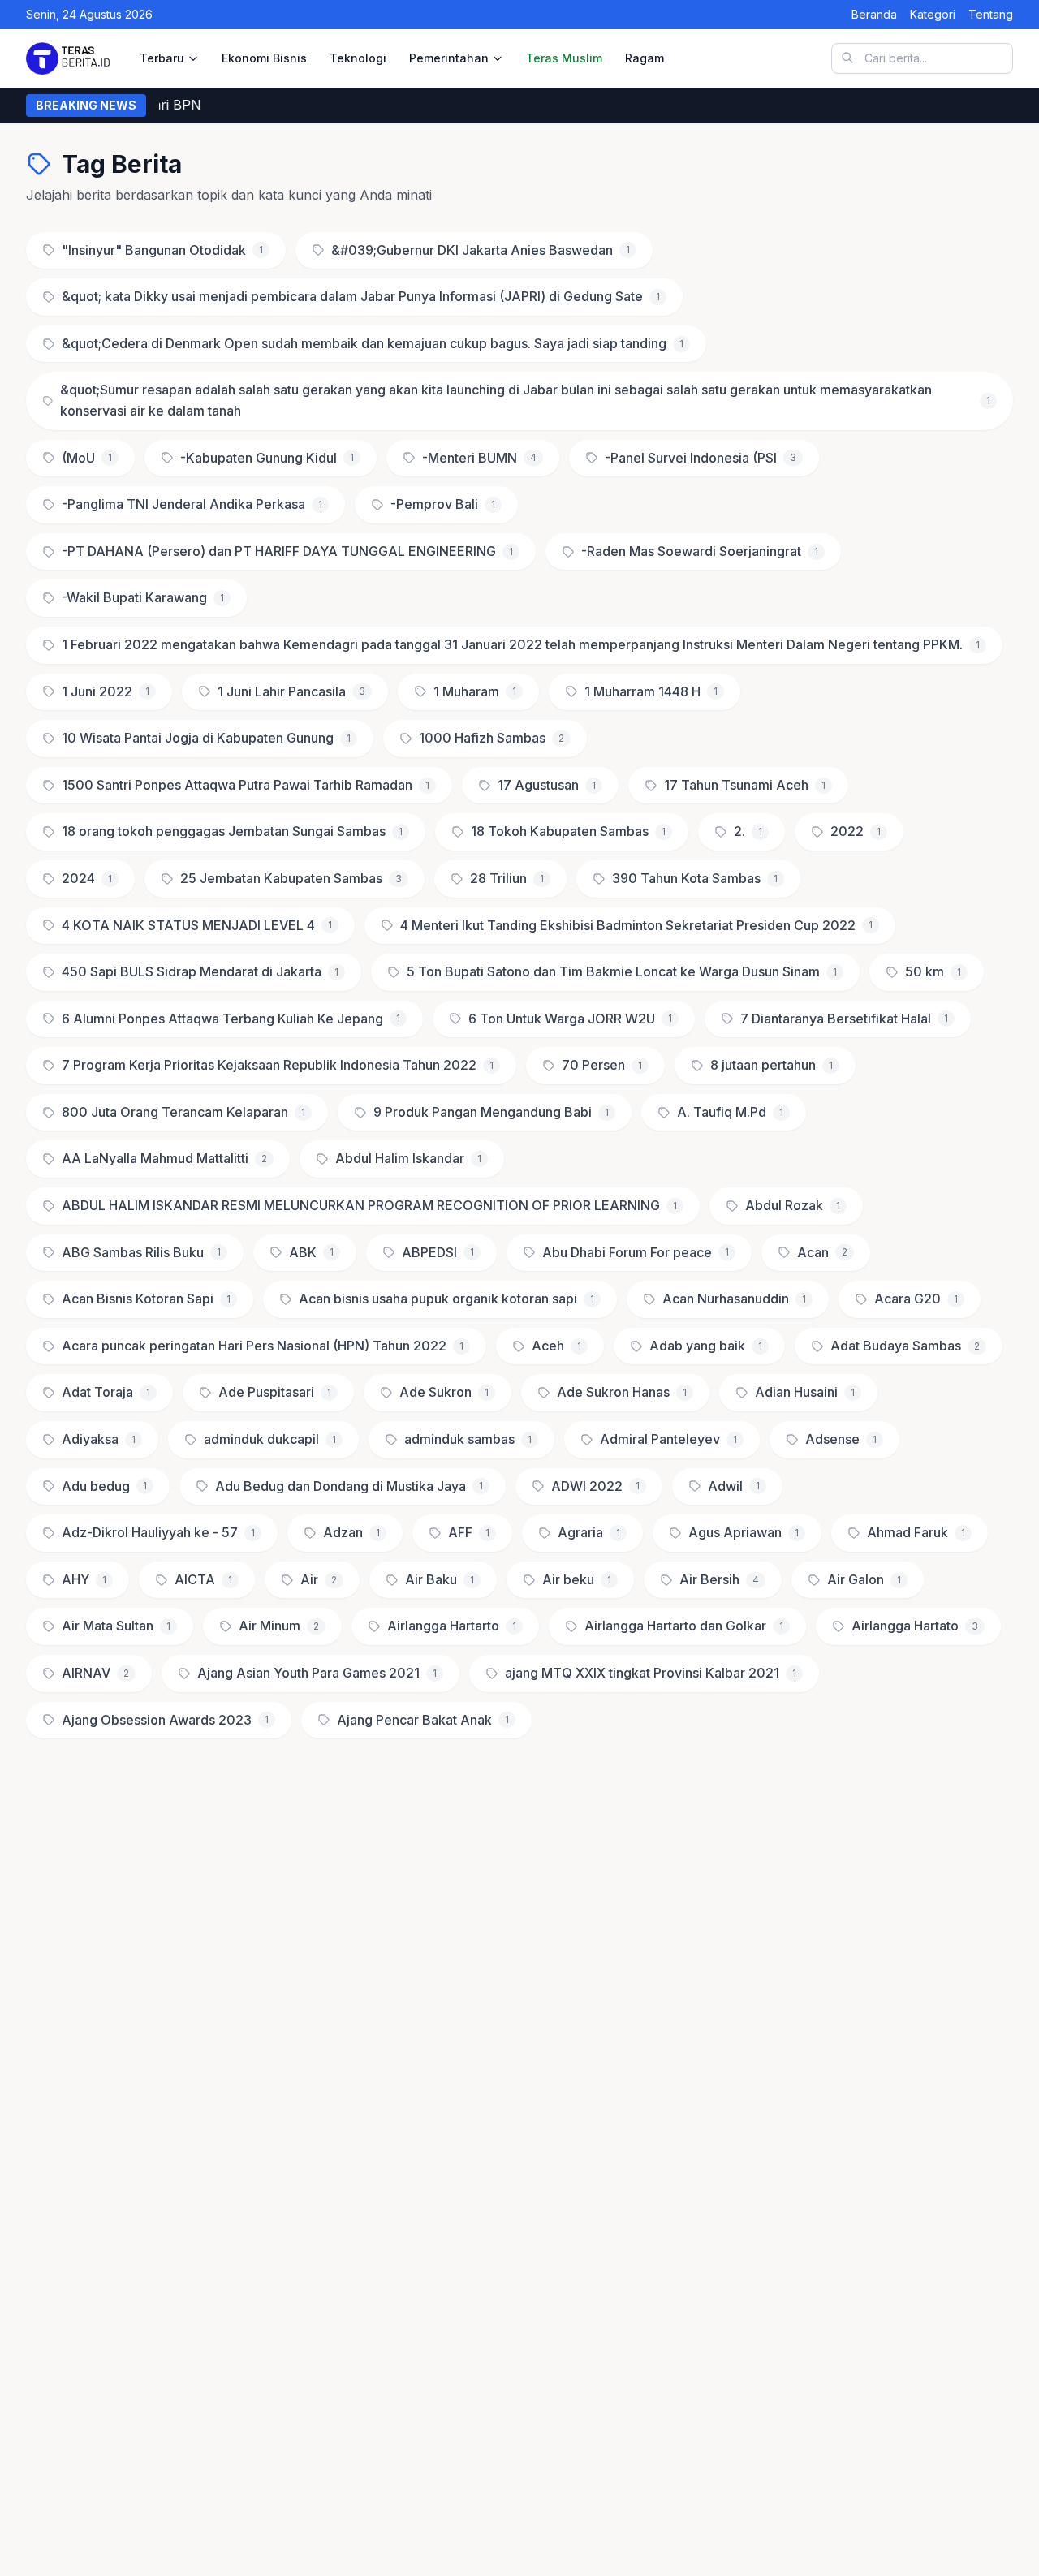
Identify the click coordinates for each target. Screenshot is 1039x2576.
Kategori (933, 14)
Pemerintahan (449, 58)
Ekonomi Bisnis (264, 58)
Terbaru (162, 58)
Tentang (991, 14)
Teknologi (358, 58)
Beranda (874, 14)
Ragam (645, 58)
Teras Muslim (564, 58)
